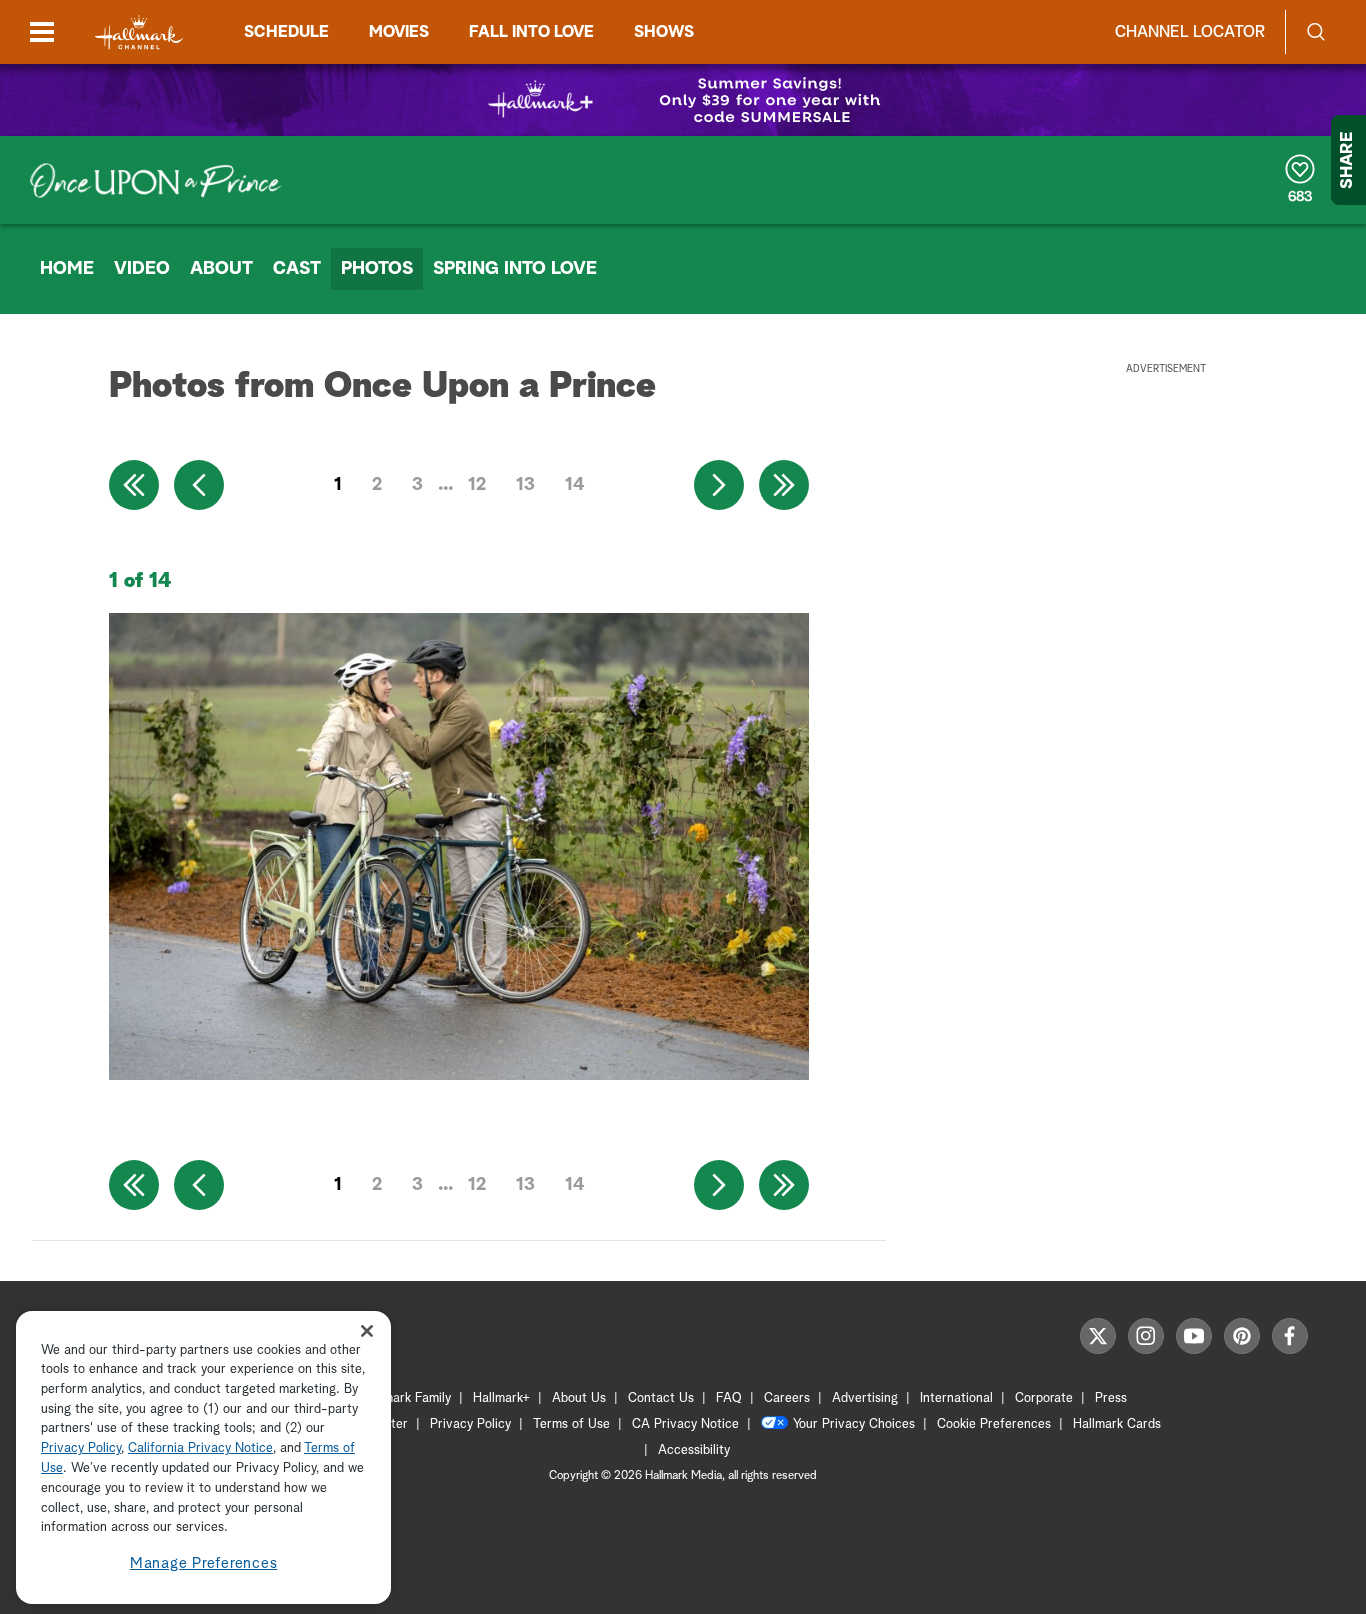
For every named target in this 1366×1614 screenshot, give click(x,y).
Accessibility (694, 1450)
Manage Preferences (204, 1563)
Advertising (865, 1398)
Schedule (286, 32)
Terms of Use (571, 1424)
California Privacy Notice (200, 1449)
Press (1111, 1398)
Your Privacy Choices (854, 1424)
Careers (787, 1398)
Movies (399, 32)
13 (525, 485)
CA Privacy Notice (685, 1424)
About (221, 269)
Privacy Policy (470, 1424)
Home (67, 269)
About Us (579, 1398)
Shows (664, 32)
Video (142, 269)
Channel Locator (1190, 32)
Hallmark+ (501, 1398)
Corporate (1044, 1398)
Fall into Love (531, 32)
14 (575, 485)
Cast (297, 269)
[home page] (139, 32)
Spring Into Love (515, 269)
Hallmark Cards (1117, 1424)
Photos (377, 269)
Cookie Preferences (994, 1424)
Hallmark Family (406, 1398)
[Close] (367, 1331)
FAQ (729, 1398)
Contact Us (661, 1398)
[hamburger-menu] (42, 32)
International (956, 1398)
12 (477, 485)
